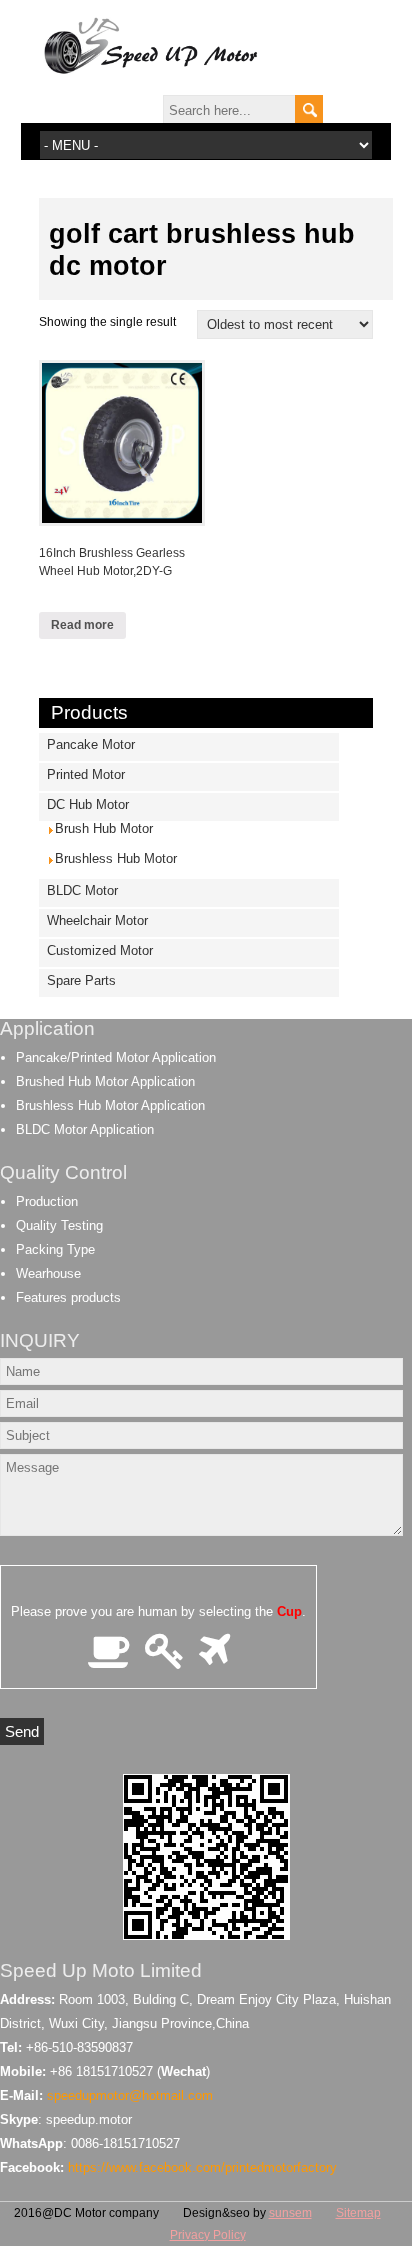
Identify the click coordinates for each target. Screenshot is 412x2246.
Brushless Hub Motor (116, 858)
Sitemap (358, 2213)
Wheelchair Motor (97, 920)
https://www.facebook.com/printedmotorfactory (202, 2167)
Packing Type (55, 1249)
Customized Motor (100, 950)
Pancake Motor (91, 744)
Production (47, 1201)
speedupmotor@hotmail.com (130, 2095)
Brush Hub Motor (104, 828)
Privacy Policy (208, 2235)
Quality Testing (59, 1225)
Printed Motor (86, 774)
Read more (82, 625)
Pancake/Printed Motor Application (116, 1057)
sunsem (290, 2213)
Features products (68, 1297)
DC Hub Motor (88, 804)
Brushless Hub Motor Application (110, 1105)
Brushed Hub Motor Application (105, 1081)
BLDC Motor (82, 890)
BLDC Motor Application (85, 1129)
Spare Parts (81, 980)
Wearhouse (48, 1273)
